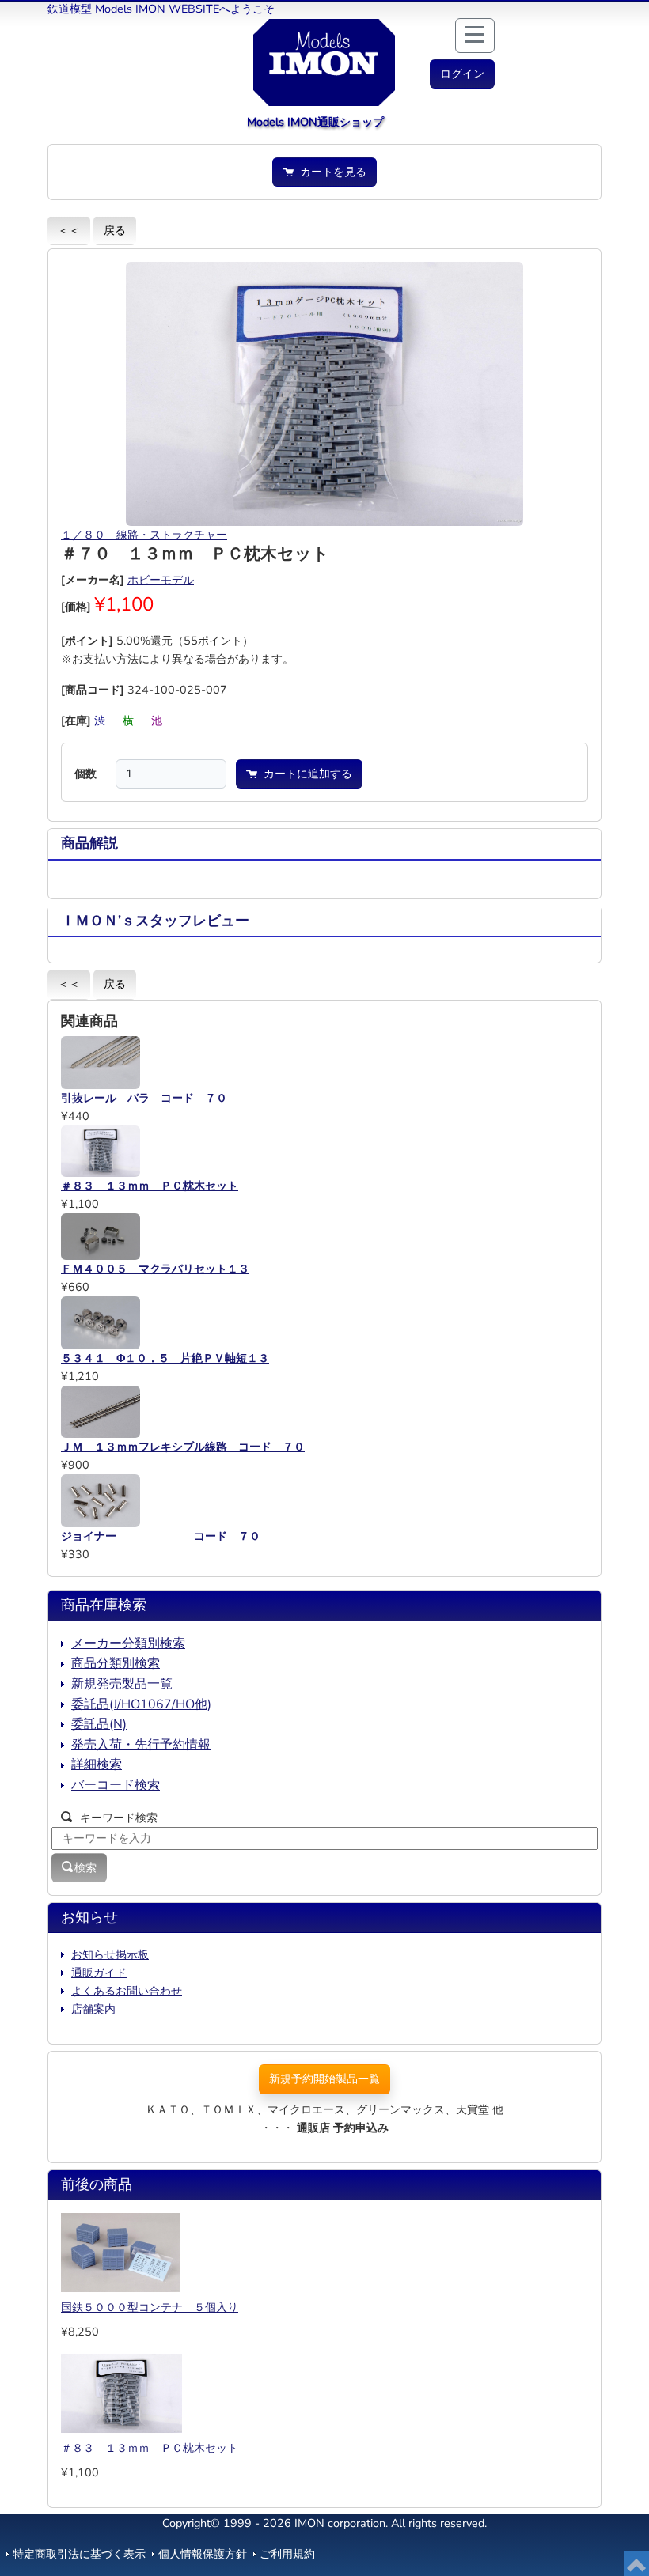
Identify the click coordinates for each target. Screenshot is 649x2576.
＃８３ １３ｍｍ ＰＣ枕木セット (150, 2448)
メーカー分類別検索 (128, 1644)
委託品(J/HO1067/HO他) (141, 1704)
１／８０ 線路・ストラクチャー (144, 535)
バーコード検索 (116, 1785)
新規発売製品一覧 (122, 1684)
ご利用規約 (287, 2554)
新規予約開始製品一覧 (324, 2079)
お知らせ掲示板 (110, 1954)
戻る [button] (115, 230)
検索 (85, 1867)
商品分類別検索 (116, 1663)
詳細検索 (97, 1765)
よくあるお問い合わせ (127, 1991)
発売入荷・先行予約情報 (141, 1745)
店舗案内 (93, 2009)
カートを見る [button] (330, 172)
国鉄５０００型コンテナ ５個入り (150, 2307)
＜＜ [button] (69, 230)
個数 (85, 774)
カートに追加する (305, 774)
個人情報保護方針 (203, 2554)
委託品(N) (99, 1724)
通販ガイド (99, 1973)
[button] (462, 74)
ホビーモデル (161, 580)
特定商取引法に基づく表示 (79, 2554)
